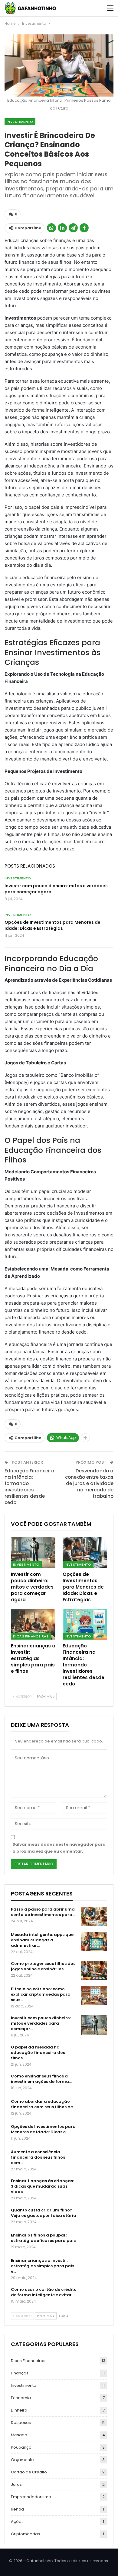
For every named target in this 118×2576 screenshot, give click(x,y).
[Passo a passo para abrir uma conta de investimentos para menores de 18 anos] (94, 1916)
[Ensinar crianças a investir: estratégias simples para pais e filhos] (33, 1624)
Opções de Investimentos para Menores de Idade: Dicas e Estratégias (52, 925)
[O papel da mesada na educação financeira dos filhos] (94, 2054)
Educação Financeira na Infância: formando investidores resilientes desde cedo (29, 1487)
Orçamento (22, 2460)
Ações (17, 2522)
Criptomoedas (25, 2534)
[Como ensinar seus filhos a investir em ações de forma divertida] (94, 2083)
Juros (16, 2484)
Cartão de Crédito (29, 2472)
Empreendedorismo (31, 2497)
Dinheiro (19, 2410)
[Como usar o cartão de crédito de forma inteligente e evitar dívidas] (94, 2297)
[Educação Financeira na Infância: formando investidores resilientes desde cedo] (85, 1624)
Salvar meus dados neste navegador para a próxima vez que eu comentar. (59, 1848)
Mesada (19, 2435)
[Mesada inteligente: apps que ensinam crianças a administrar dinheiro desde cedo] (94, 1942)
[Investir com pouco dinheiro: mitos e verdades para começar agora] (33, 1553)
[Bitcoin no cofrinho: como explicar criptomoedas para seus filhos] (94, 1996)
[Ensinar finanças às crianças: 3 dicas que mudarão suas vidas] (94, 2188)
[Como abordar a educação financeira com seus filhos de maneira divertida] (94, 2109)
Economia (21, 2398)
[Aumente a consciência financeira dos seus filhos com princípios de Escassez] (94, 2159)
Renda (17, 2509)
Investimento (20, 122)
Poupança (21, 2447)
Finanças (20, 2373)
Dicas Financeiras (31, 1636)
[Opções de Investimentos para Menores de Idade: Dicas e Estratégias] (85, 1553)
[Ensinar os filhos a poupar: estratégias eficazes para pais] (94, 2242)
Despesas (21, 2423)
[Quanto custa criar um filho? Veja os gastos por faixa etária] (94, 2217)
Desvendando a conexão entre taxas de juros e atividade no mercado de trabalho (89, 1483)
